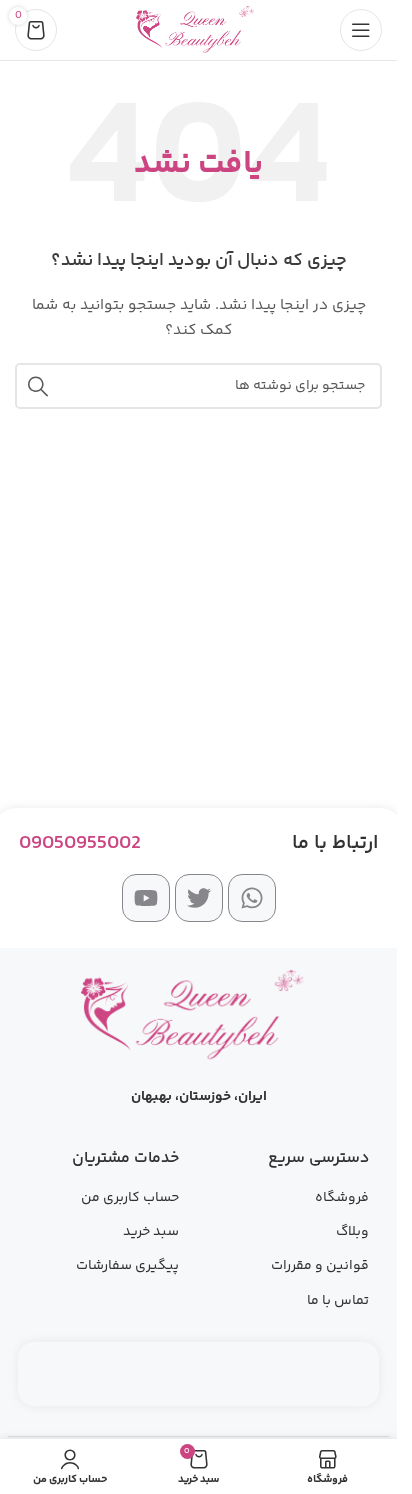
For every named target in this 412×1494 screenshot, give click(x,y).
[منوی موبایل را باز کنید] (361, 30)
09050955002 (80, 843)
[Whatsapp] (252, 898)
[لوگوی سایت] (198, 30)
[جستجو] (38, 386)
